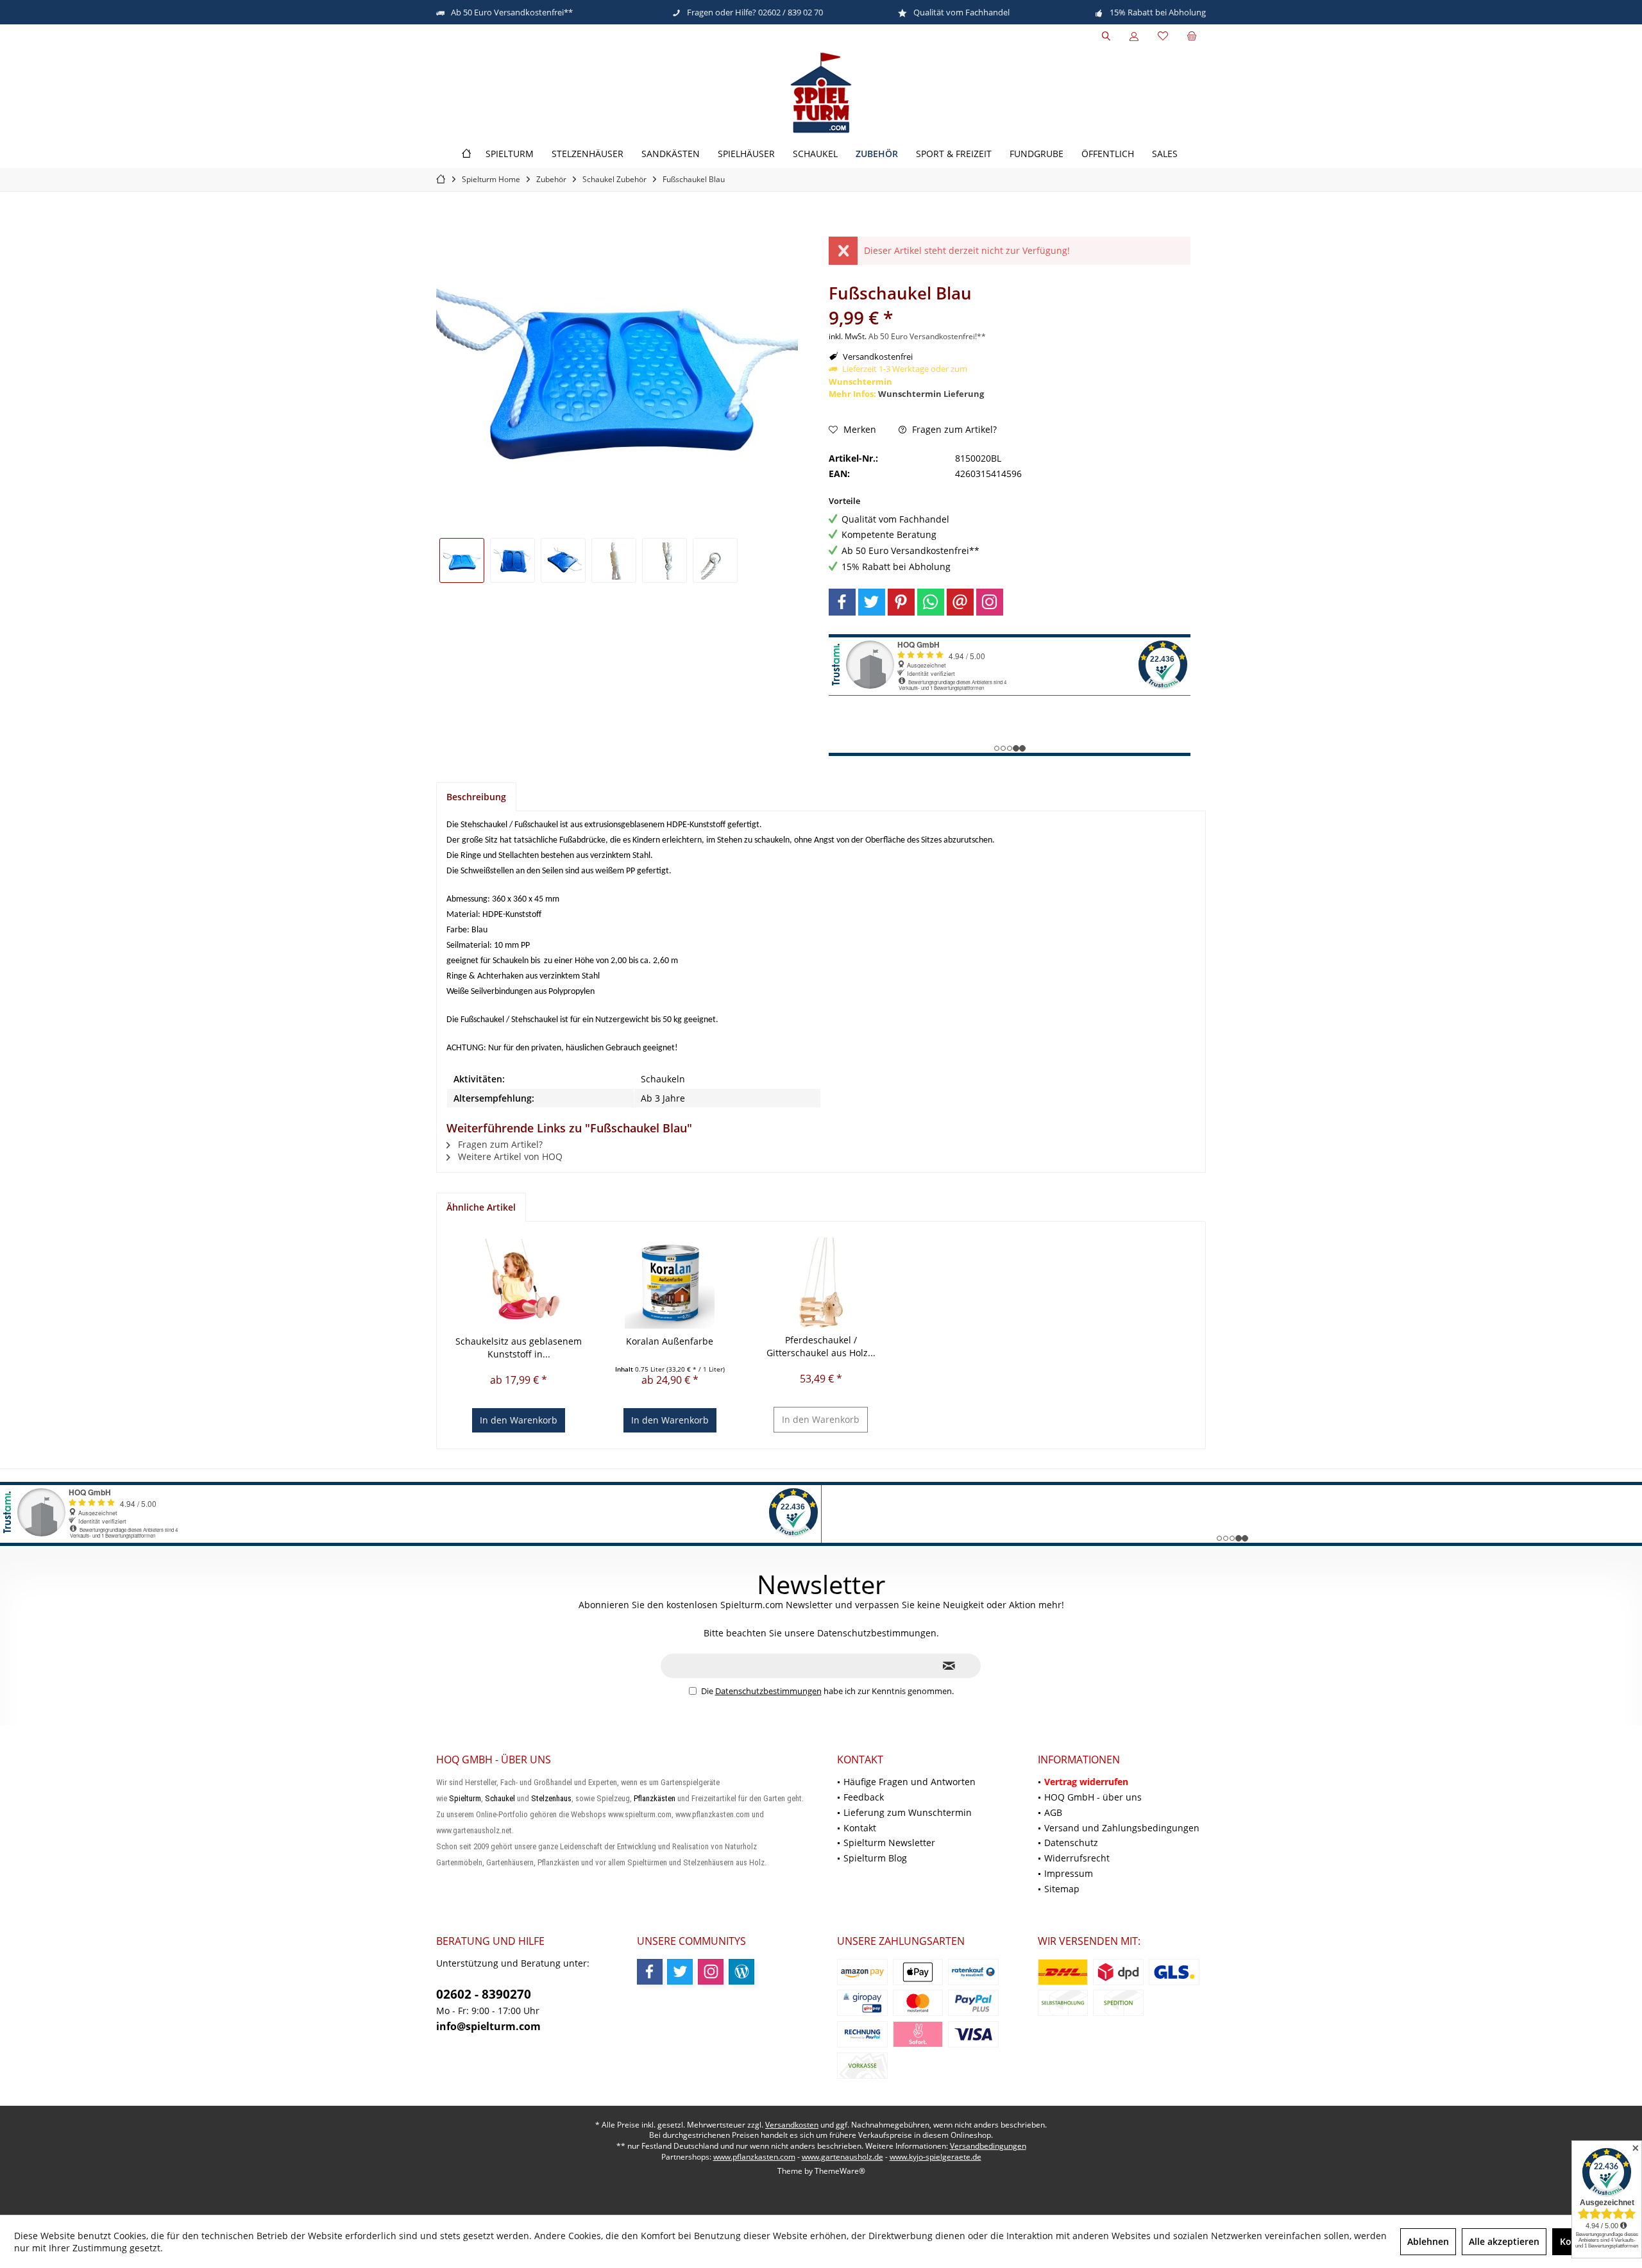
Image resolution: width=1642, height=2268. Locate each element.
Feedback (864, 1797)
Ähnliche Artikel (481, 1207)
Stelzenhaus (551, 1798)
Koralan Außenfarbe (670, 1341)
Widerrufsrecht (1077, 1858)
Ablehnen (1428, 2241)
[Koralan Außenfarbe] (670, 1284)
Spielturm (465, 1798)
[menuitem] (1192, 37)
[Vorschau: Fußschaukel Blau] (462, 560)
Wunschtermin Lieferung (931, 394)
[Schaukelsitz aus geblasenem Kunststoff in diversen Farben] (519, 1284)
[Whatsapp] (931, 602)
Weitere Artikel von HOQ (509, 1156)
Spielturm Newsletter (889, 1843)
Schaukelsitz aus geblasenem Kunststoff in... (519, 1348)
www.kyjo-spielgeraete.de (935, 2157)
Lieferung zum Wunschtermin (908, 1812)
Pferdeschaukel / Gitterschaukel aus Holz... (821, 1346)
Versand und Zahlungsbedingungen (1122, 1828)
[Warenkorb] (1192, 36)
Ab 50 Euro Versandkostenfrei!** (927, 336)
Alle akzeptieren (1504, 2241)
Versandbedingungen (988, 2146)
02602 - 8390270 (484, 1994)
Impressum (1069, 1873)
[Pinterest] (901, 602)
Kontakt (860, 1828)
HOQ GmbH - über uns (1093, 1797)
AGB (1053, 1812)
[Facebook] (842, 602)
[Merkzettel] (1163, 36)
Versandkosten (792, 2125)
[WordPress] (741, 1972)
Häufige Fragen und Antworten (910, 1782)
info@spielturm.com (488, 2026)
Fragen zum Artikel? (953, 429)
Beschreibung (476, 797)
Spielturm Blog (875, 1858)
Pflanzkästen (655, 1798)
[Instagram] (990, 602)
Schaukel (500, 1798)
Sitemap (1062, 1889)
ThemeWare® (840, 2171)
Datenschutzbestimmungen (768, 1691)
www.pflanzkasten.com (754, 2157)
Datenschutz (1071, 1843)
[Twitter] (872, 602)
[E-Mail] (960, 602)
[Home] (466, 154)
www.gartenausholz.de (842, 2157)
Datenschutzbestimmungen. (878, 1633)
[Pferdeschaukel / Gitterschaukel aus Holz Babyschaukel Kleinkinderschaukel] (821, 1282)
